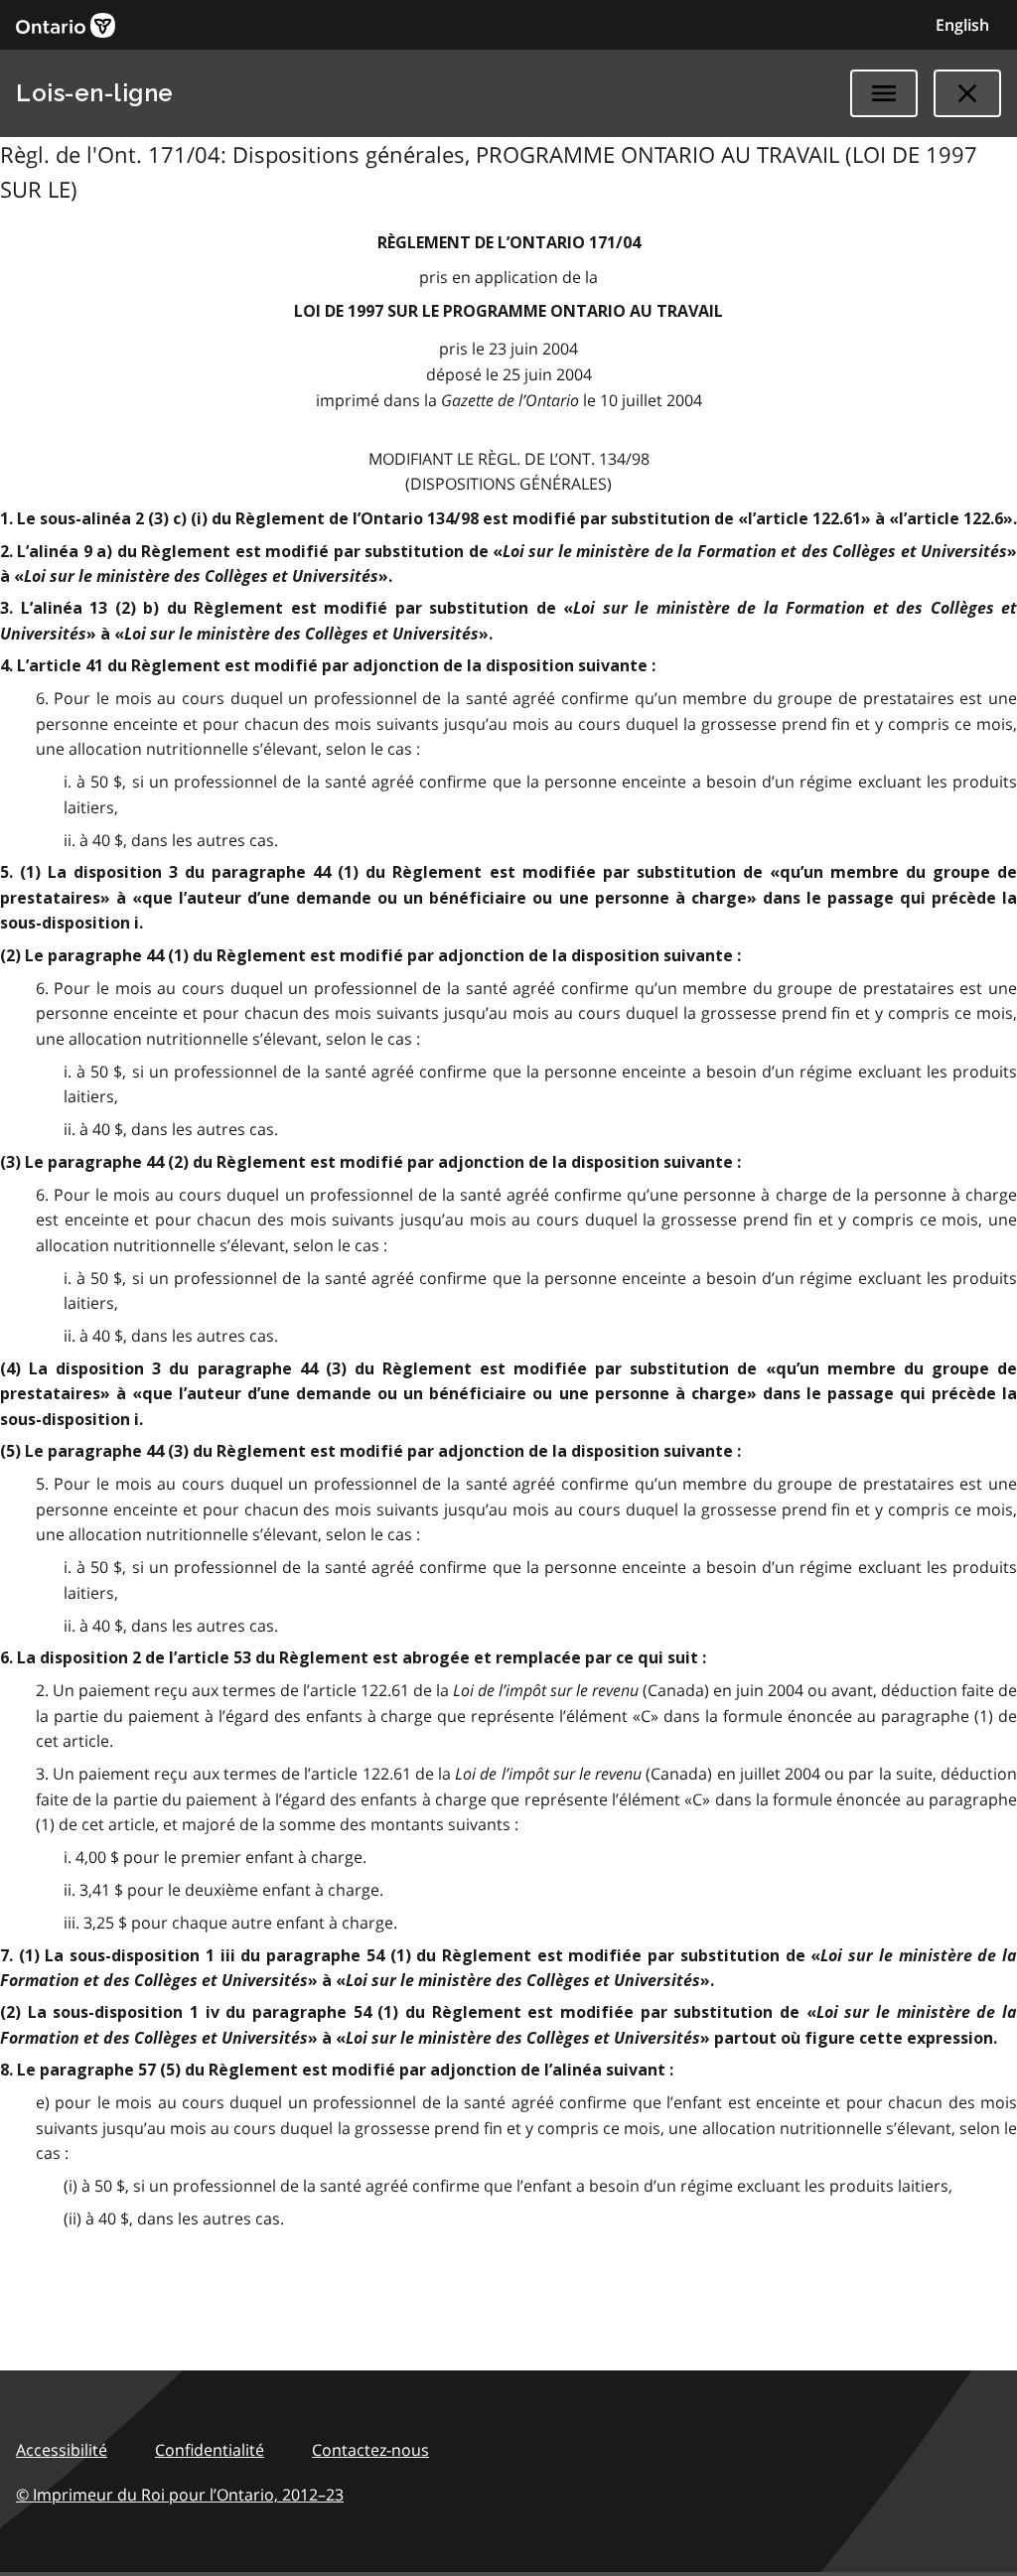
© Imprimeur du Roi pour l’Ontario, (180, 2495)
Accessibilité (62, 2450)
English (962, 25)
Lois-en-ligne (95, 93)
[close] (967, 93)
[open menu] (884, 93)
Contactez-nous (370, 2450)
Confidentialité (210, 2450)
